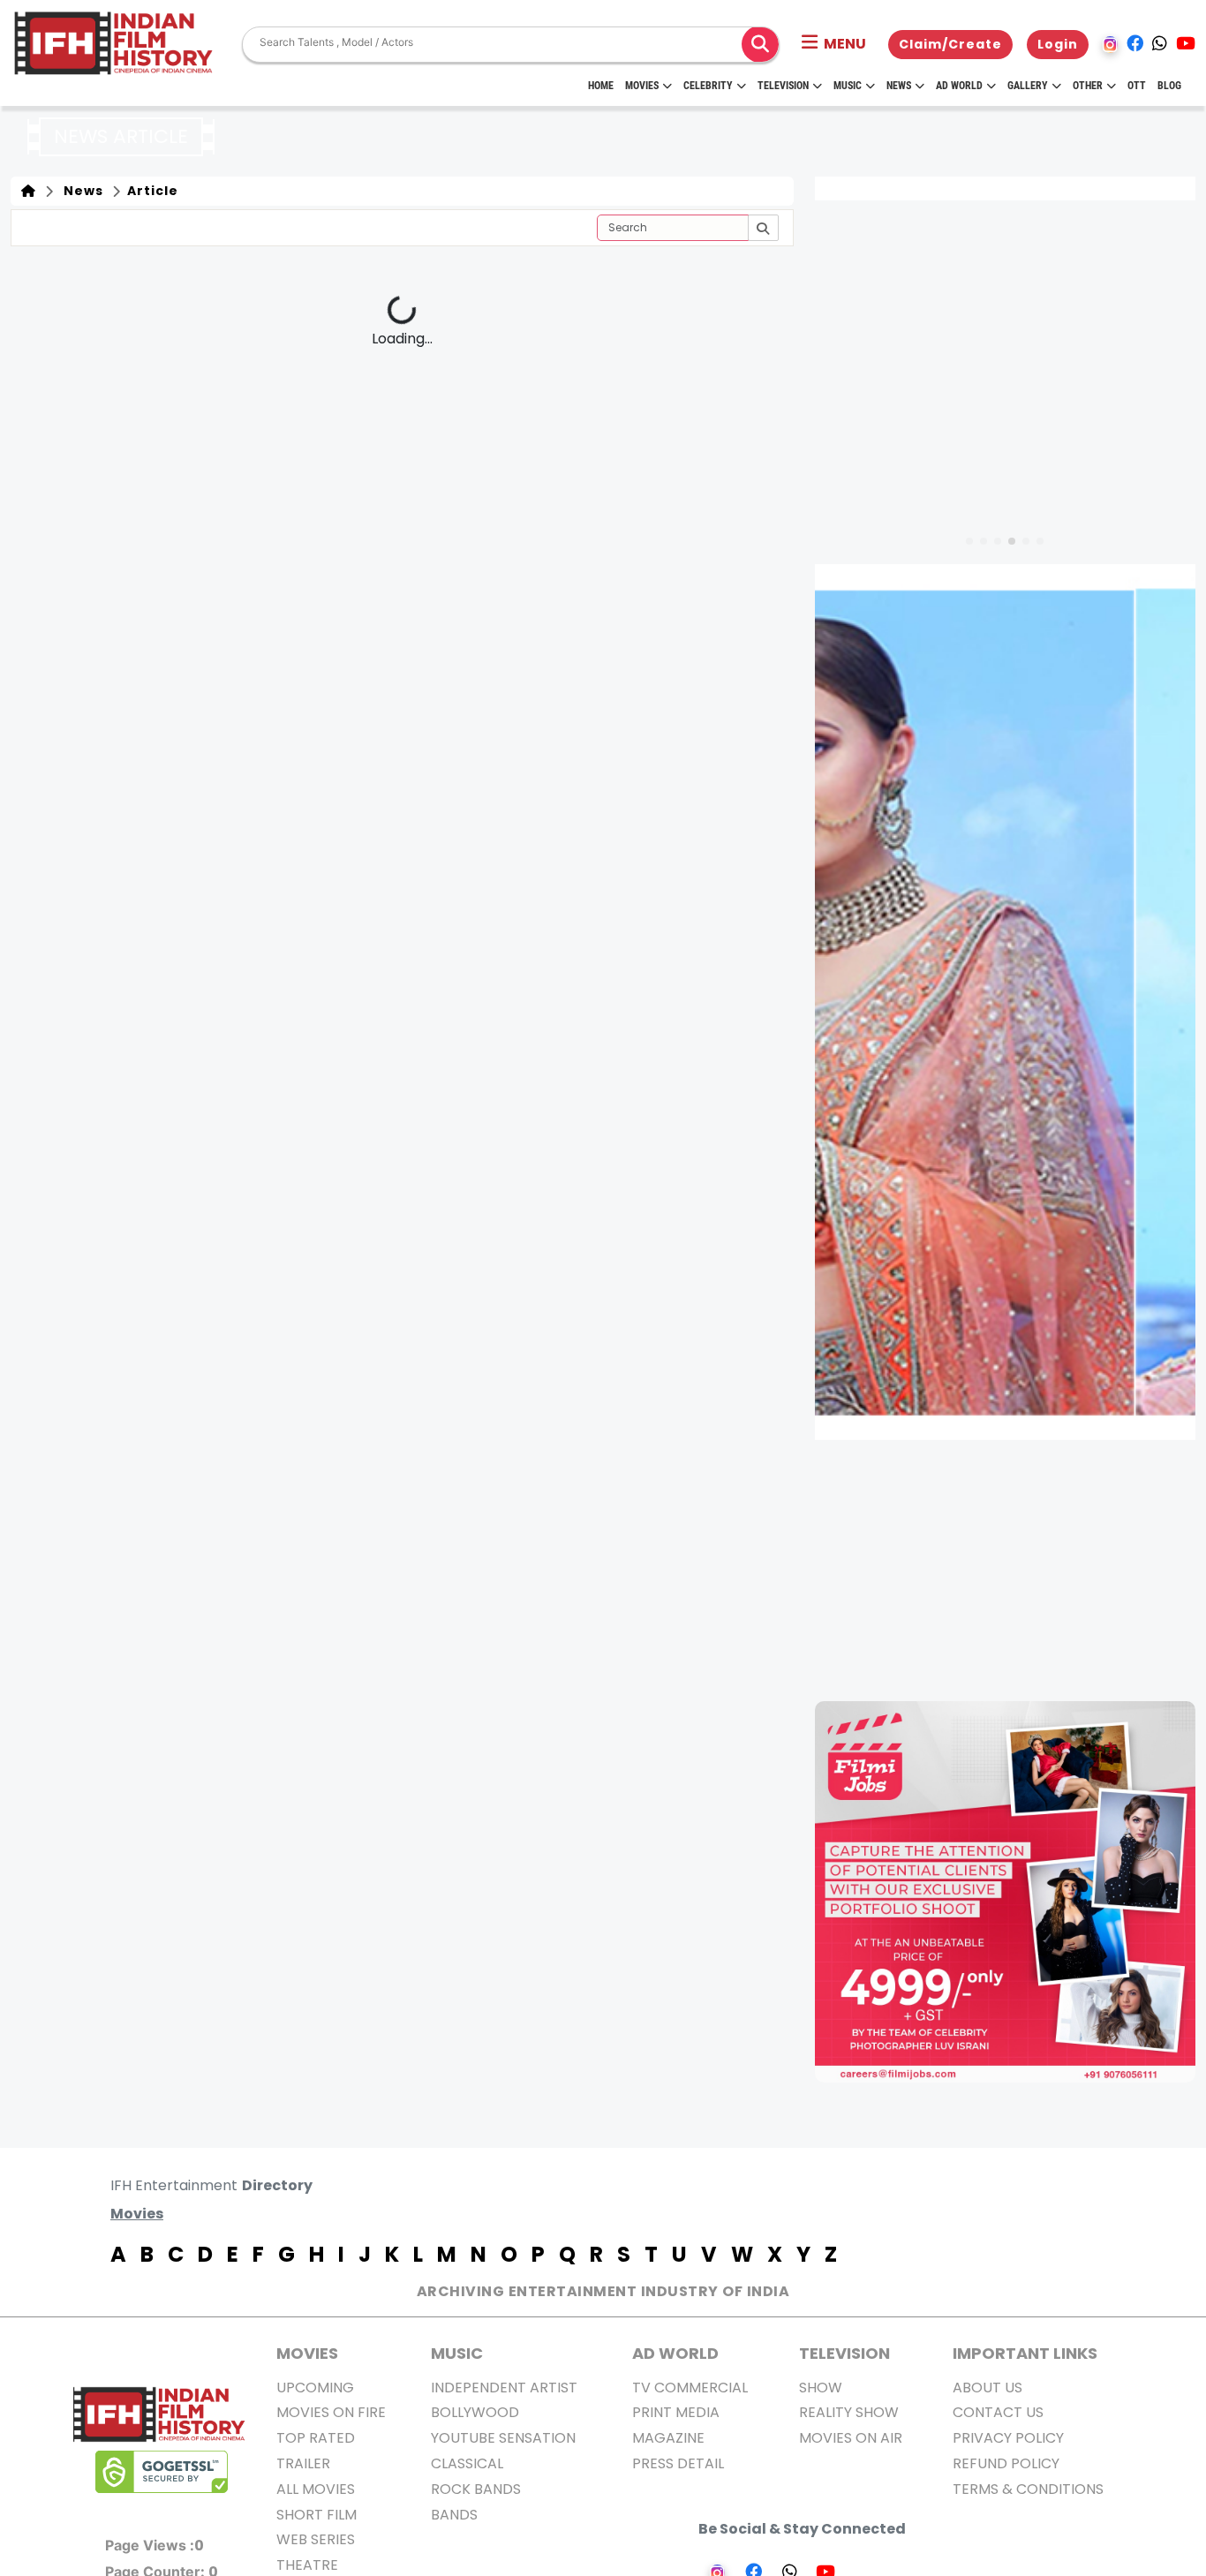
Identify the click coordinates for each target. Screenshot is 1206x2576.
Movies (642, 86)
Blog (1169, 86)
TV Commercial (690, 2388)
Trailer (303, 2463)
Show (821, 2388)
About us (987, 2388)
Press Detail (678, 2463)
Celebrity (708, 86)
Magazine (668, 2438)
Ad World (959, 86)
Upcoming (315, 2388)
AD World (675, 2353)
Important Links (1025, 2353)
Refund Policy (1006, 2463)
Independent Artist (504, 2388)
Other (1088, 86)
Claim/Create (950, 44)
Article (151, 191)
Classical (467, 2463)
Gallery (1028, 86)
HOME (601, 86)
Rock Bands (476, 2489)
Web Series (316, 2539)
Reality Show (849, 2412)
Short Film (317, 2515)
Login (1058, 44)
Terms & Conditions (1028, 2489)
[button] (834, 44)
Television (783, 86)
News (899, 86)
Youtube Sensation (503, 2438)
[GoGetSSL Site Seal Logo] (162, 2472)
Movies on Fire (331, 2412)
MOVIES (307, 2353)
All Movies (316, 2489)
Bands (454, 2515)
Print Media (676, 2412)
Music (848, 86)
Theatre (307, 2565)
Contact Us (998, 2412)
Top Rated (316, 2438)
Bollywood (475, 2412)
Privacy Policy (1008, 2438)
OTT (1137, 86)
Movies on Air (851, 2438)
